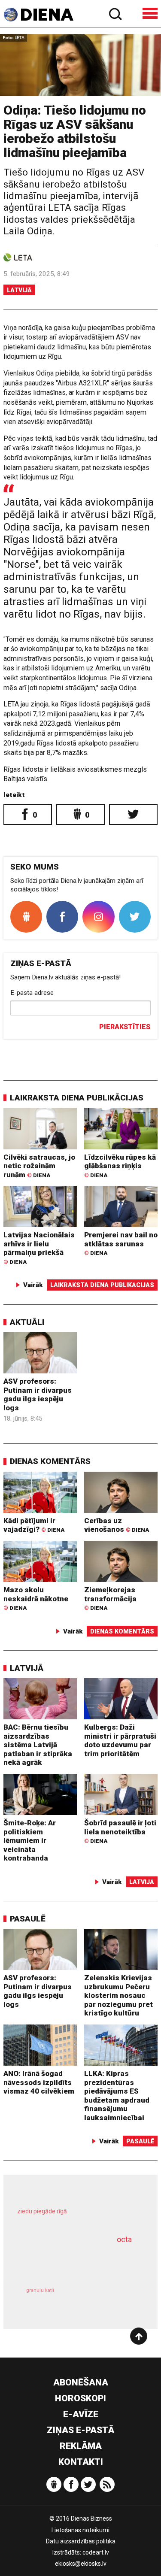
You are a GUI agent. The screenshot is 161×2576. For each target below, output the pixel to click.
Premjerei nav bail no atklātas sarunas (121, 1243)
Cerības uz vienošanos (117, 1525)
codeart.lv (96, 2552)
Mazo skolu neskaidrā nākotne (36, 1598)
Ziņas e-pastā (80, 2430)
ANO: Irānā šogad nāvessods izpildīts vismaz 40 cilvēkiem (39, 2082)
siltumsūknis (110, 2299)
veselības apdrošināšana (70, 2261)
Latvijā (19, 290)
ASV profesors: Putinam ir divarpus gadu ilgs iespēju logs (38, 1394)
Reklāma (81, 2446)
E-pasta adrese (32, 993)
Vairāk (33, 1285)
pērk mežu (77, 2217)
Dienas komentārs (50, 1461)
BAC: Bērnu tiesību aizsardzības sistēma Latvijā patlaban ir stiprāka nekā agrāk (38, 1745)
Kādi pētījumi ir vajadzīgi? (34, 1525)
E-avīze (81, 2414)
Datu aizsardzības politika (81, 2541)
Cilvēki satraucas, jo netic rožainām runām (39, 1166)
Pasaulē (28, 1919)
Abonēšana (81, 2382)
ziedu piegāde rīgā (42, 2211)
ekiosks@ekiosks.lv (81, 2564)
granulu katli (40, 2290)
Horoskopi (80, 2398)
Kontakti (81, 2462)
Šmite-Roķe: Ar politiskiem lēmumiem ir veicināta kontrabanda (30, 1840)
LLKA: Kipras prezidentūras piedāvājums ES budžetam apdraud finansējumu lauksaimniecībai (117, 2096)
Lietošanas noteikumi (80, 2530)
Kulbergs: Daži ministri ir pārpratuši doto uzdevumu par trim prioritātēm (120, 1740)
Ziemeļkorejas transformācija (110, 1598)
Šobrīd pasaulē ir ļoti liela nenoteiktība (120, 1831)
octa (124, 2239)
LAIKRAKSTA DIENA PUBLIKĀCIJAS (77, 1098)
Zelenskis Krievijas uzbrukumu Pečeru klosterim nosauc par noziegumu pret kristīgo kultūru (118, 1995)
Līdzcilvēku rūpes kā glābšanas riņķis (120, 1166)
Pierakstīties (125, 1027)
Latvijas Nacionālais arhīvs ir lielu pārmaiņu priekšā (39, 1248)
